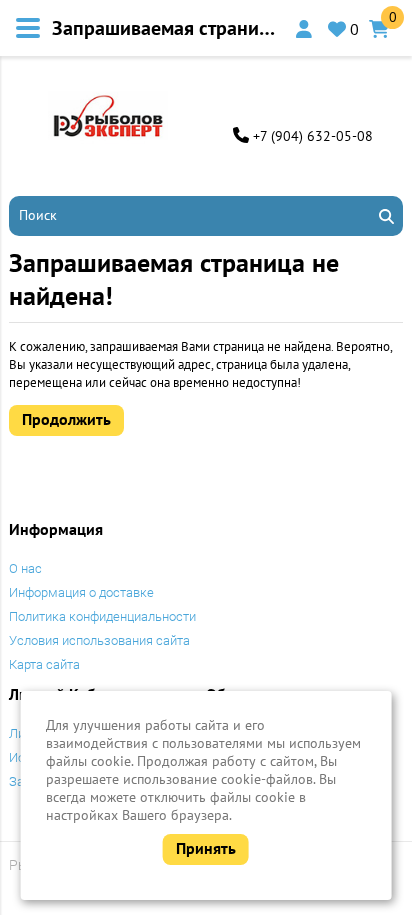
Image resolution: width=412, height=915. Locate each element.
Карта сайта (44, 664)
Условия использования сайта (99, 640)
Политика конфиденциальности (102, 616)
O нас (25, 568)
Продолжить (66, 419)
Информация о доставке (81, 592)
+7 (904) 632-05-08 (313, 136)
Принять (206, 848)
